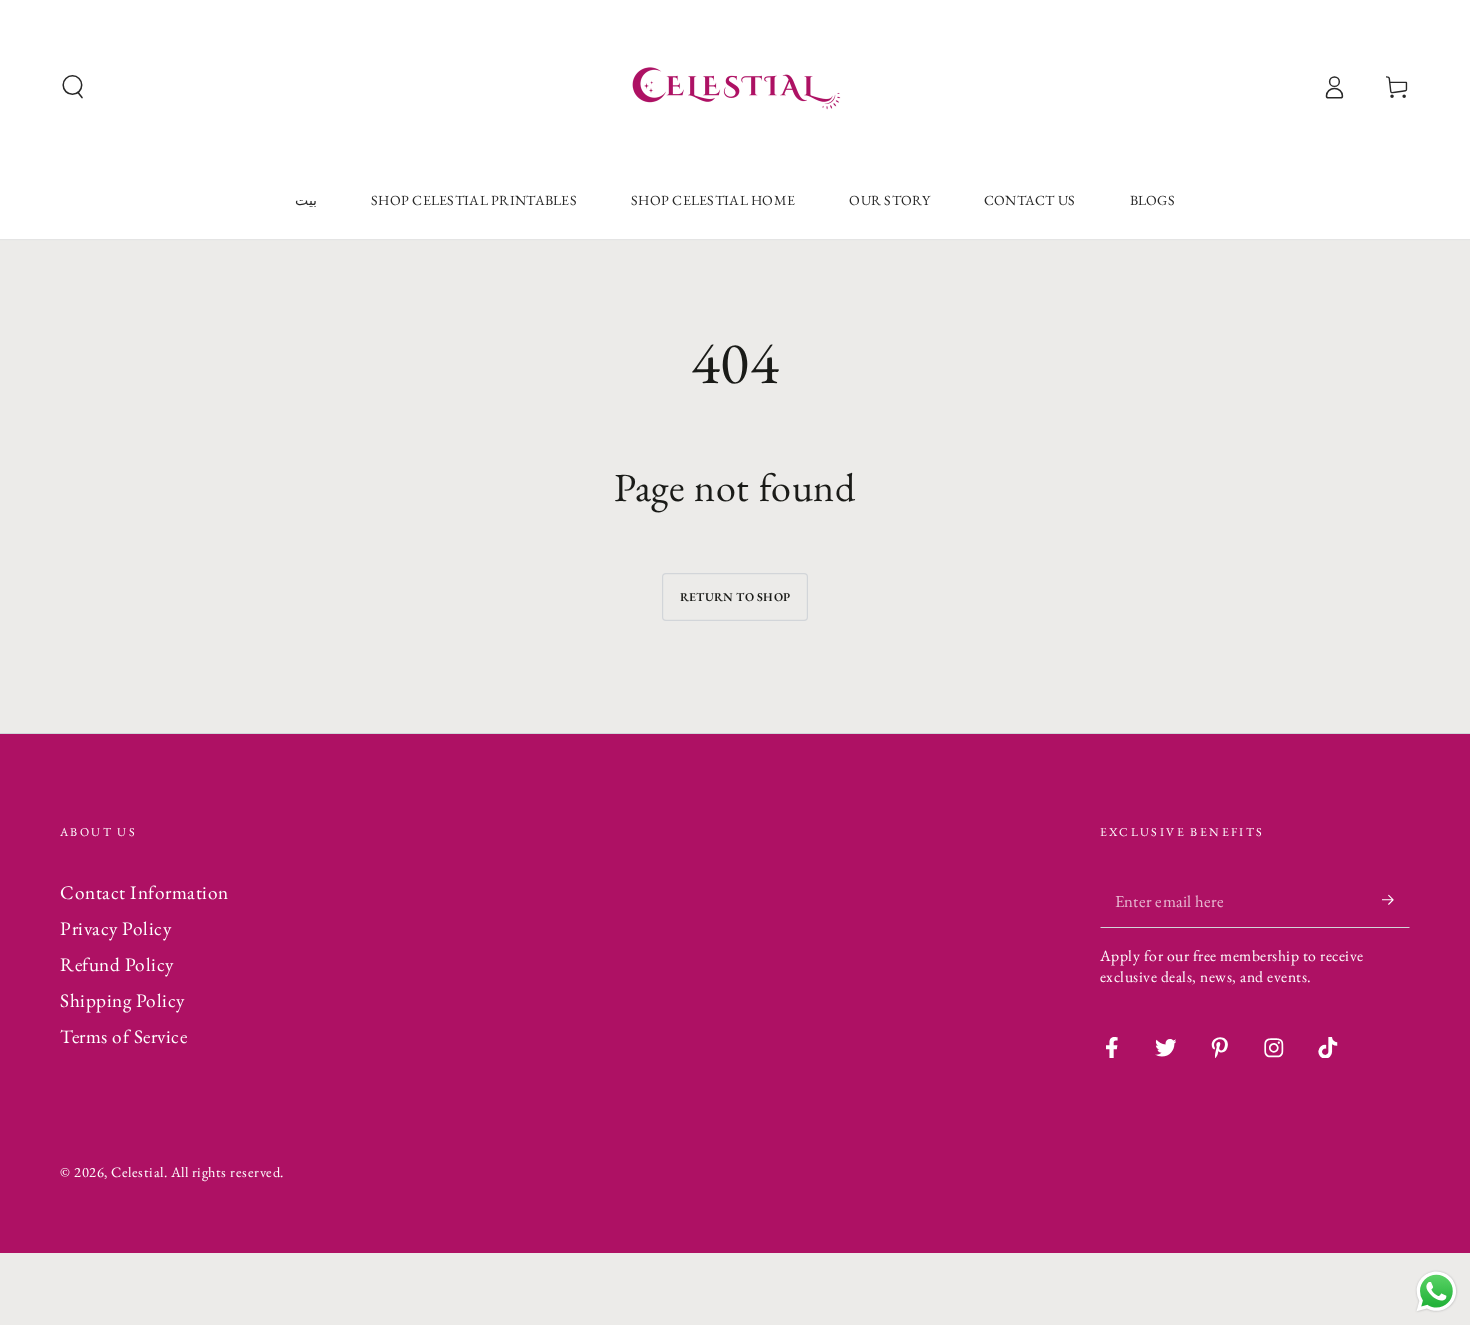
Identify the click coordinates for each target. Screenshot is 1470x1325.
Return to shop (735, 597)
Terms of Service (123, 1036)
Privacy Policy (115, 928)
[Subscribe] (1396, 900)
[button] (73, 87)
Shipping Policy (122, 1000)
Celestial (137, 1171)
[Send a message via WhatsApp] (1436, 1291)
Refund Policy (117, 964)
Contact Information (144, 892)
